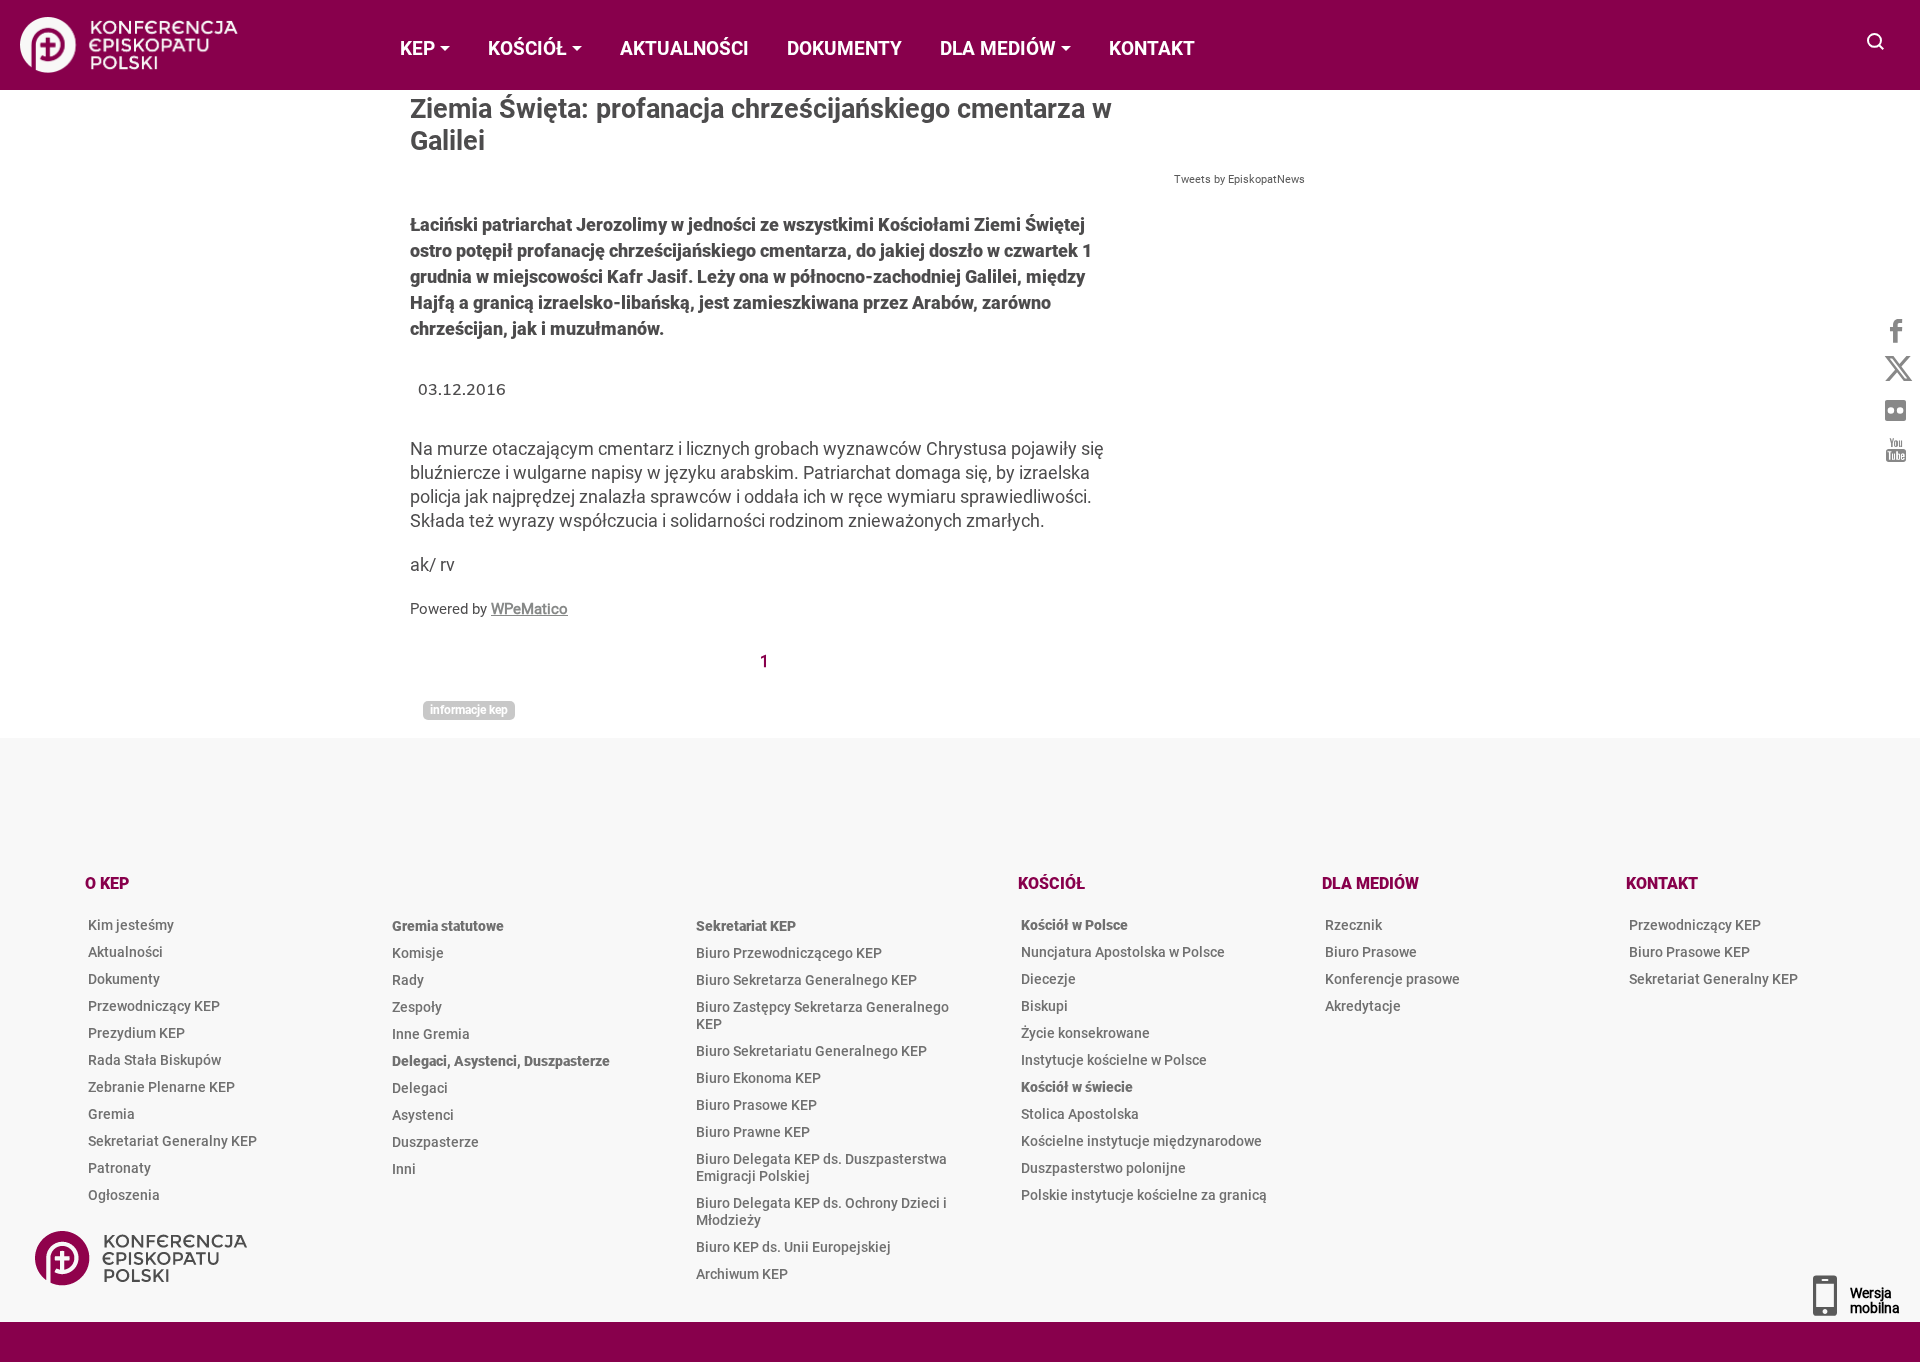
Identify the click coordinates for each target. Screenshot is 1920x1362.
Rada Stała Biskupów (154, 1060)
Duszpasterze (435, 1142)
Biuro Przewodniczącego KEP (789, 953)
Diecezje (1048, 979)
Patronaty (119, 1168)
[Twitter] (1895, 370)
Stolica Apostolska (1080, 1114)
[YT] (1895, 450)
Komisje (418, 953)
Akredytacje (1363, 1006)
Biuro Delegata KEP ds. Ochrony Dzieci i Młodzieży (821, 1211)
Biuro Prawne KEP (753, 1132)
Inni (404, 1169)
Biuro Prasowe (1371, 952)
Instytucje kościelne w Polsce (1114, 1060)
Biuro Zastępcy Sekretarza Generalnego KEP (822, 1015)
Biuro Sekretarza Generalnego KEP (806, 980)
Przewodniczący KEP (154, 1006)
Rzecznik (1353, 925)
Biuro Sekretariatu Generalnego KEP (811, 1051)
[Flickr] (1895, 410)
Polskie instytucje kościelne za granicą (1144, 1195)
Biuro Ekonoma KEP (758, 1078)
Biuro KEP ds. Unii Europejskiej (793, 1247)
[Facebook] (1895, 330)
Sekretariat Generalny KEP (172, 1141)
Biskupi (1044, 1006)
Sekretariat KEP (746, 926)
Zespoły (417, 1007)
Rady (408, 980)
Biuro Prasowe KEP (756, 1105)
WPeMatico (529, 609)
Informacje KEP (469, 710)
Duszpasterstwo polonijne (1103, 1168)
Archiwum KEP (742, 1274)
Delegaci (420, 1088)
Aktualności (125, 952)
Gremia (111, 1114)
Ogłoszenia (124, 1195)
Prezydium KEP (136, 1033)
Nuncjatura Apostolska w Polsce (1123, 952)
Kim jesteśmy (131, 925)
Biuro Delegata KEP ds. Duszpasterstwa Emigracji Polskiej (821, 1167)
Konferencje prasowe (1392, 979)
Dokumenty (124, 979)
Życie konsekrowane (1085, 1033)
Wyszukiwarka (1876, 43)
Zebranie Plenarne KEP (161, 1087)
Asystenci (423, 1115)
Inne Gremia (431, 1034)
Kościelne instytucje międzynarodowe (1141, 1141)
